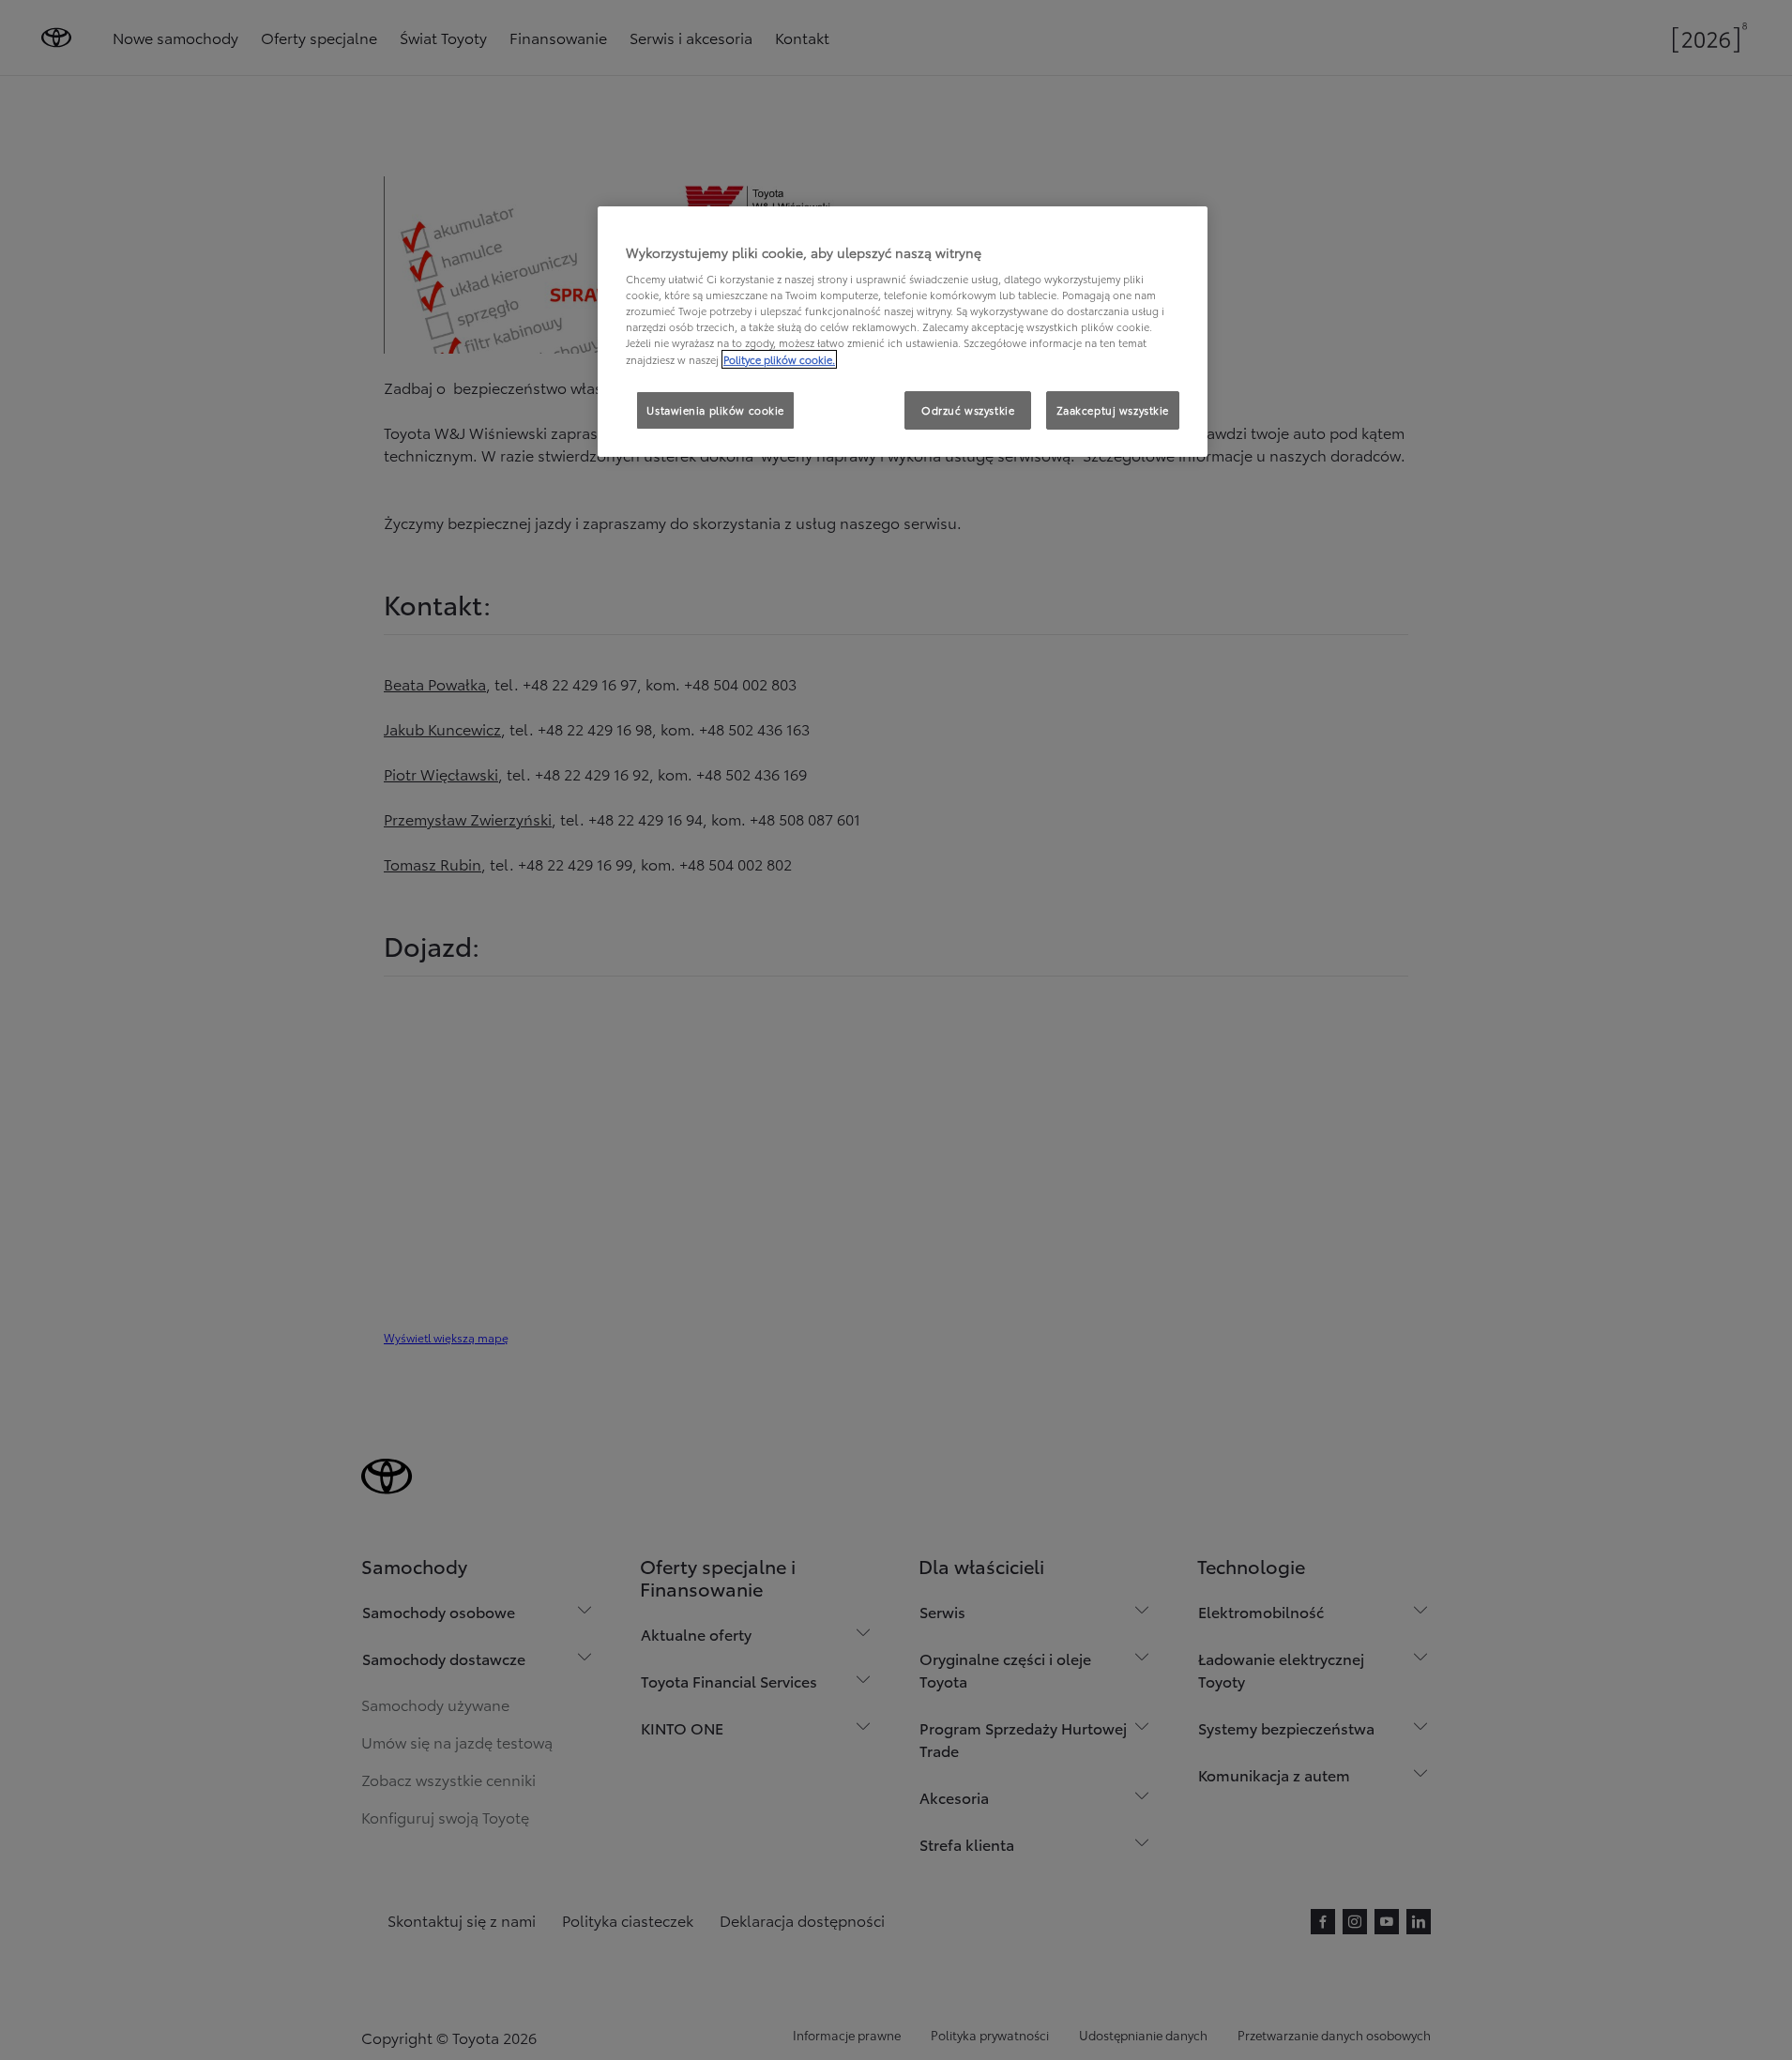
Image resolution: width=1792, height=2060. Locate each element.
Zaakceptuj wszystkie (1113, 410)
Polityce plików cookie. (779, 359)
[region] (903, 332)
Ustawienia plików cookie (715, 410)
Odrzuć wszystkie (968, 410)
